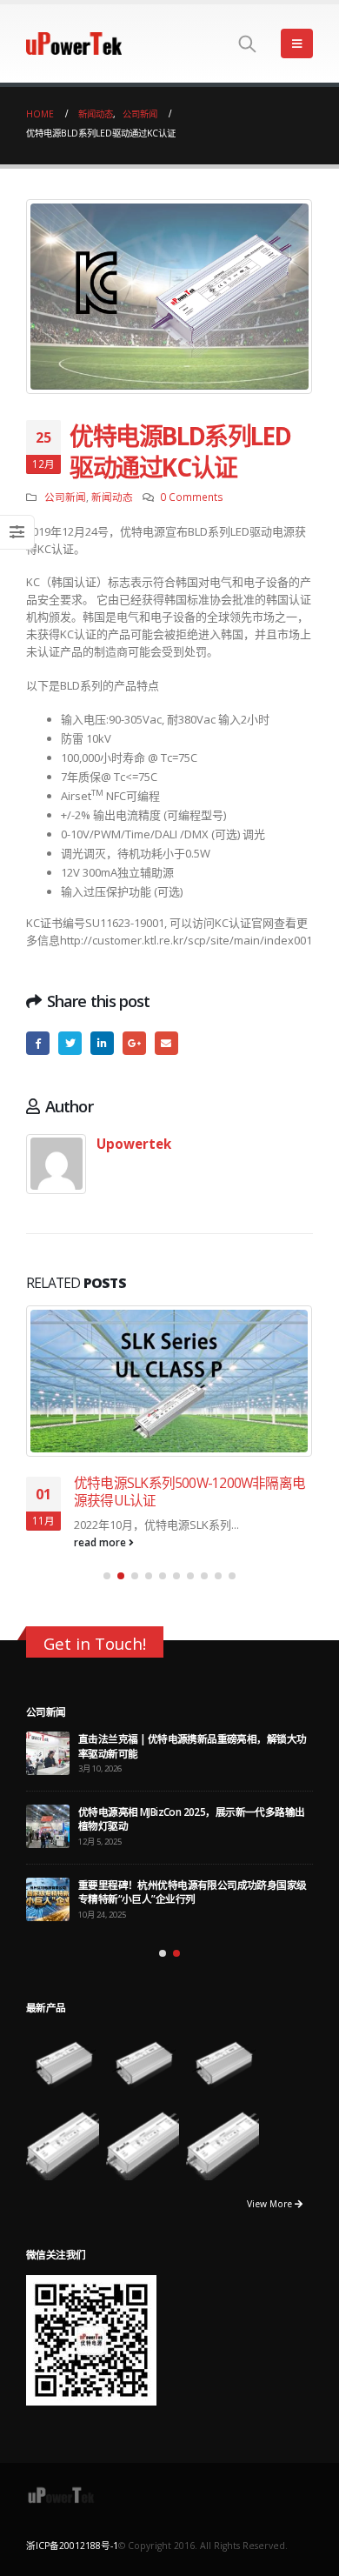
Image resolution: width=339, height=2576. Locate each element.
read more (101, 1542)
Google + (134, 1043)
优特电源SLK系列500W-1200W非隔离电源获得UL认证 (189, 1492)
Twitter (70, 1043)
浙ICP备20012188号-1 (72, 2546)
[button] (107, 1576)
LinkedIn (102, 1043)
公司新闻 (65, 497)
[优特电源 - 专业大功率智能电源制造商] (74, 43)
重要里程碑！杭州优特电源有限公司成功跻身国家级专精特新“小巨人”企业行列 (193, 1892)
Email (166, 1043)
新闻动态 (112, 497)
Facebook (38, 1043)
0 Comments (192, 497)
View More (271, 2204)
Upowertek (134, 1144)
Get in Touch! (95, 1643)
